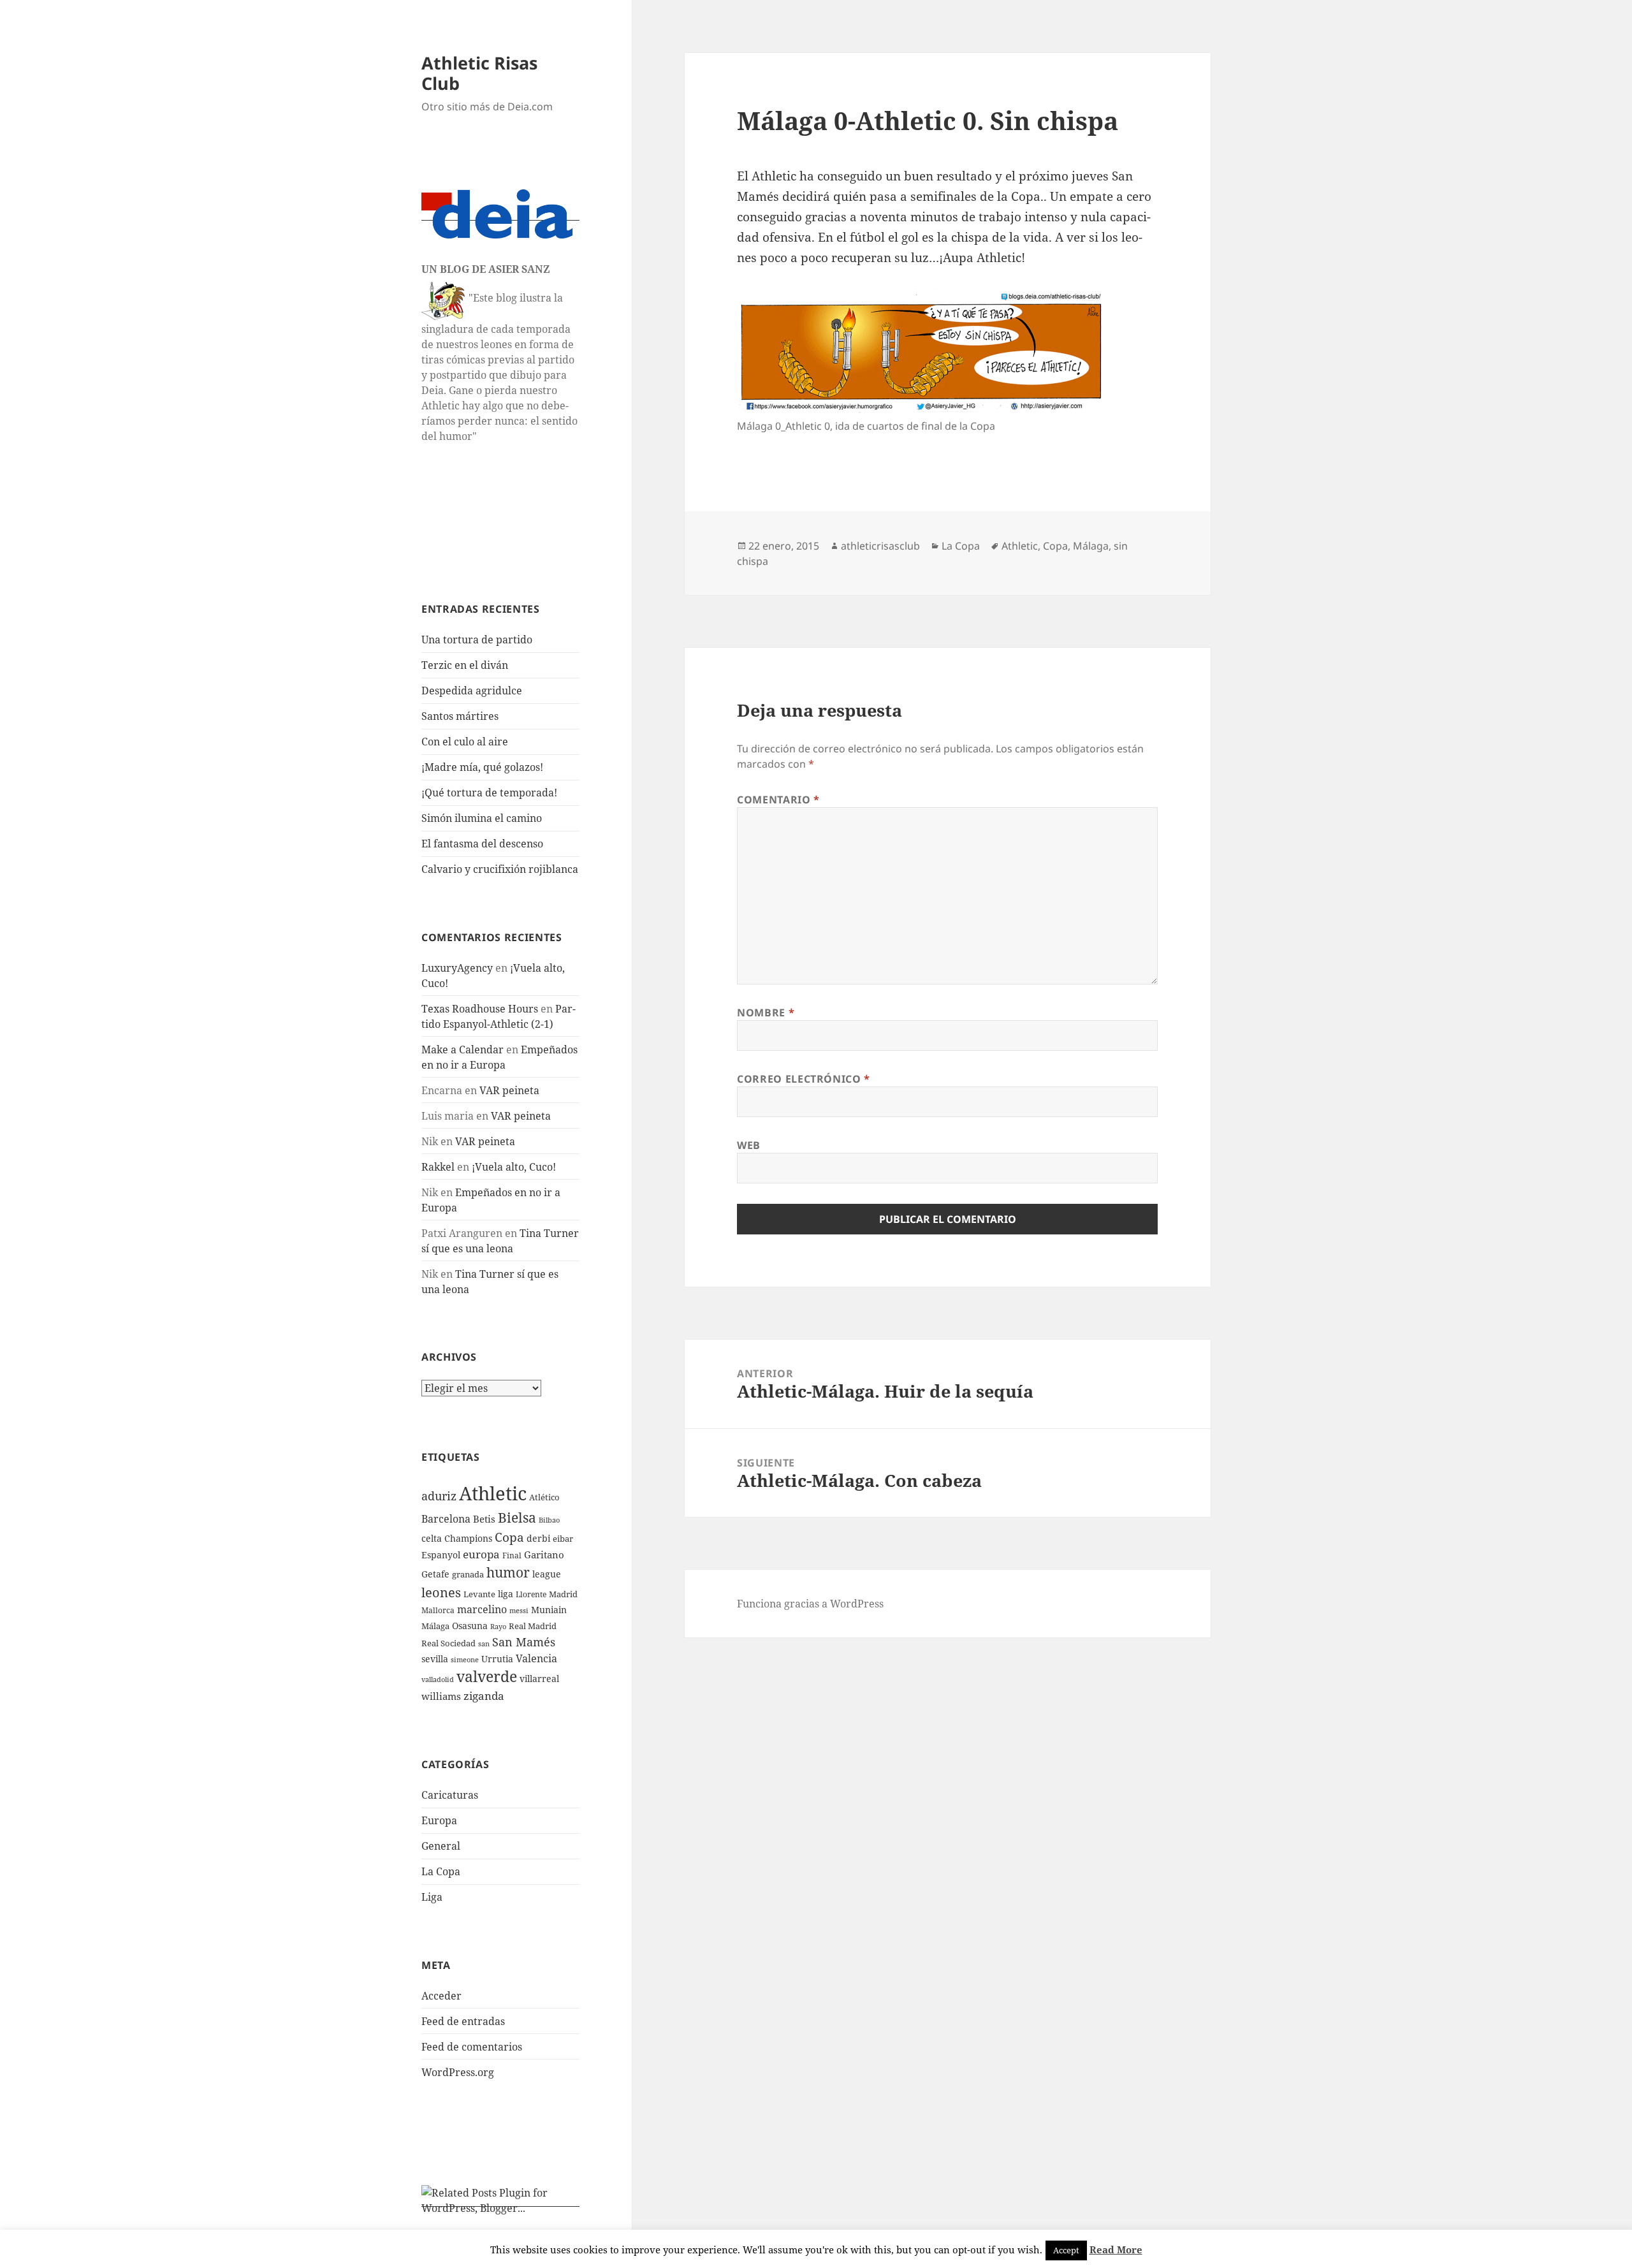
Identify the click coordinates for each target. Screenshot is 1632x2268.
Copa (509, 1537)
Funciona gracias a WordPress (810, 1604)
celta (432, 1538)
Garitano (544, 1555)
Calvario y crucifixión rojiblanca (500, 869)
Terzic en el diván (465, 665)
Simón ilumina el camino (482, 818)
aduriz (439, 1496)
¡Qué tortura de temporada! (489, 793)
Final (512, 1555)
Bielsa (517, 1518)
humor (508, 1572)
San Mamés (524, 1642)
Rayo (498, 1627)
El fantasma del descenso (482, 844)
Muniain (549, 1610)
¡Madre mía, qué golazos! (482, 767)
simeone (465, 1659)
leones (441, 1592)
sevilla (435, 1659)
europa (481, 1554)
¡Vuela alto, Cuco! (514, 1167)
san (484, 1644)
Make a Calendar (463, 1050)
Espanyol (441, 1555)
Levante (479, 1594)
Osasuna (470, 1626)
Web (749, 1145)
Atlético (544, 1497)
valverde (487, 1677)
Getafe (435, 1574)
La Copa (441, 1871)
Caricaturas (450, 1795)
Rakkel (438, 1167)
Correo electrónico (804, 1079)
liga (506, 1594)
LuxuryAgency (457, 968)
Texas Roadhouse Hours (480, 1009)
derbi (538, 1538)
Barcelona (446, 1519)
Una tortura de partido (477, 640)
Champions (468, 1538)
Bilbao (549, 1520)
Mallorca (438, 1610)
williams (441, 1696)
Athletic (493, 1493)
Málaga (435, 1626)
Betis (484, 1519)
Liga (432, 1897)
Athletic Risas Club (479, 73)
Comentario (778, 800)
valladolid (438, 1679)
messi (519, 1610)
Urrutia (497, 1659)
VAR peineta (509, 1090)
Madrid (563, 1594)
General (441, 1846)
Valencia (536, 1658)
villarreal (539, 1679)
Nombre (766, 1013)
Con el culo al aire (465, 742)
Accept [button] (1066, 2250)
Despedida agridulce (472, 691)
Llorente (531, 1594)
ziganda (484, 1696)
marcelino (482, 1609)
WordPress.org (458, 2072)
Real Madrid (533, 1626)
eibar (563, 1539)
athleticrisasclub (880, 546)
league (547, 1574)
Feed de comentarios (472, 2047)
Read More (1116, 2250)
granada (468, 1574)
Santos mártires (460, 716)
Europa (439, 1820)
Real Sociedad (448, 1643)
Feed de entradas (463, 2021)
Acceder (441, 1996)
